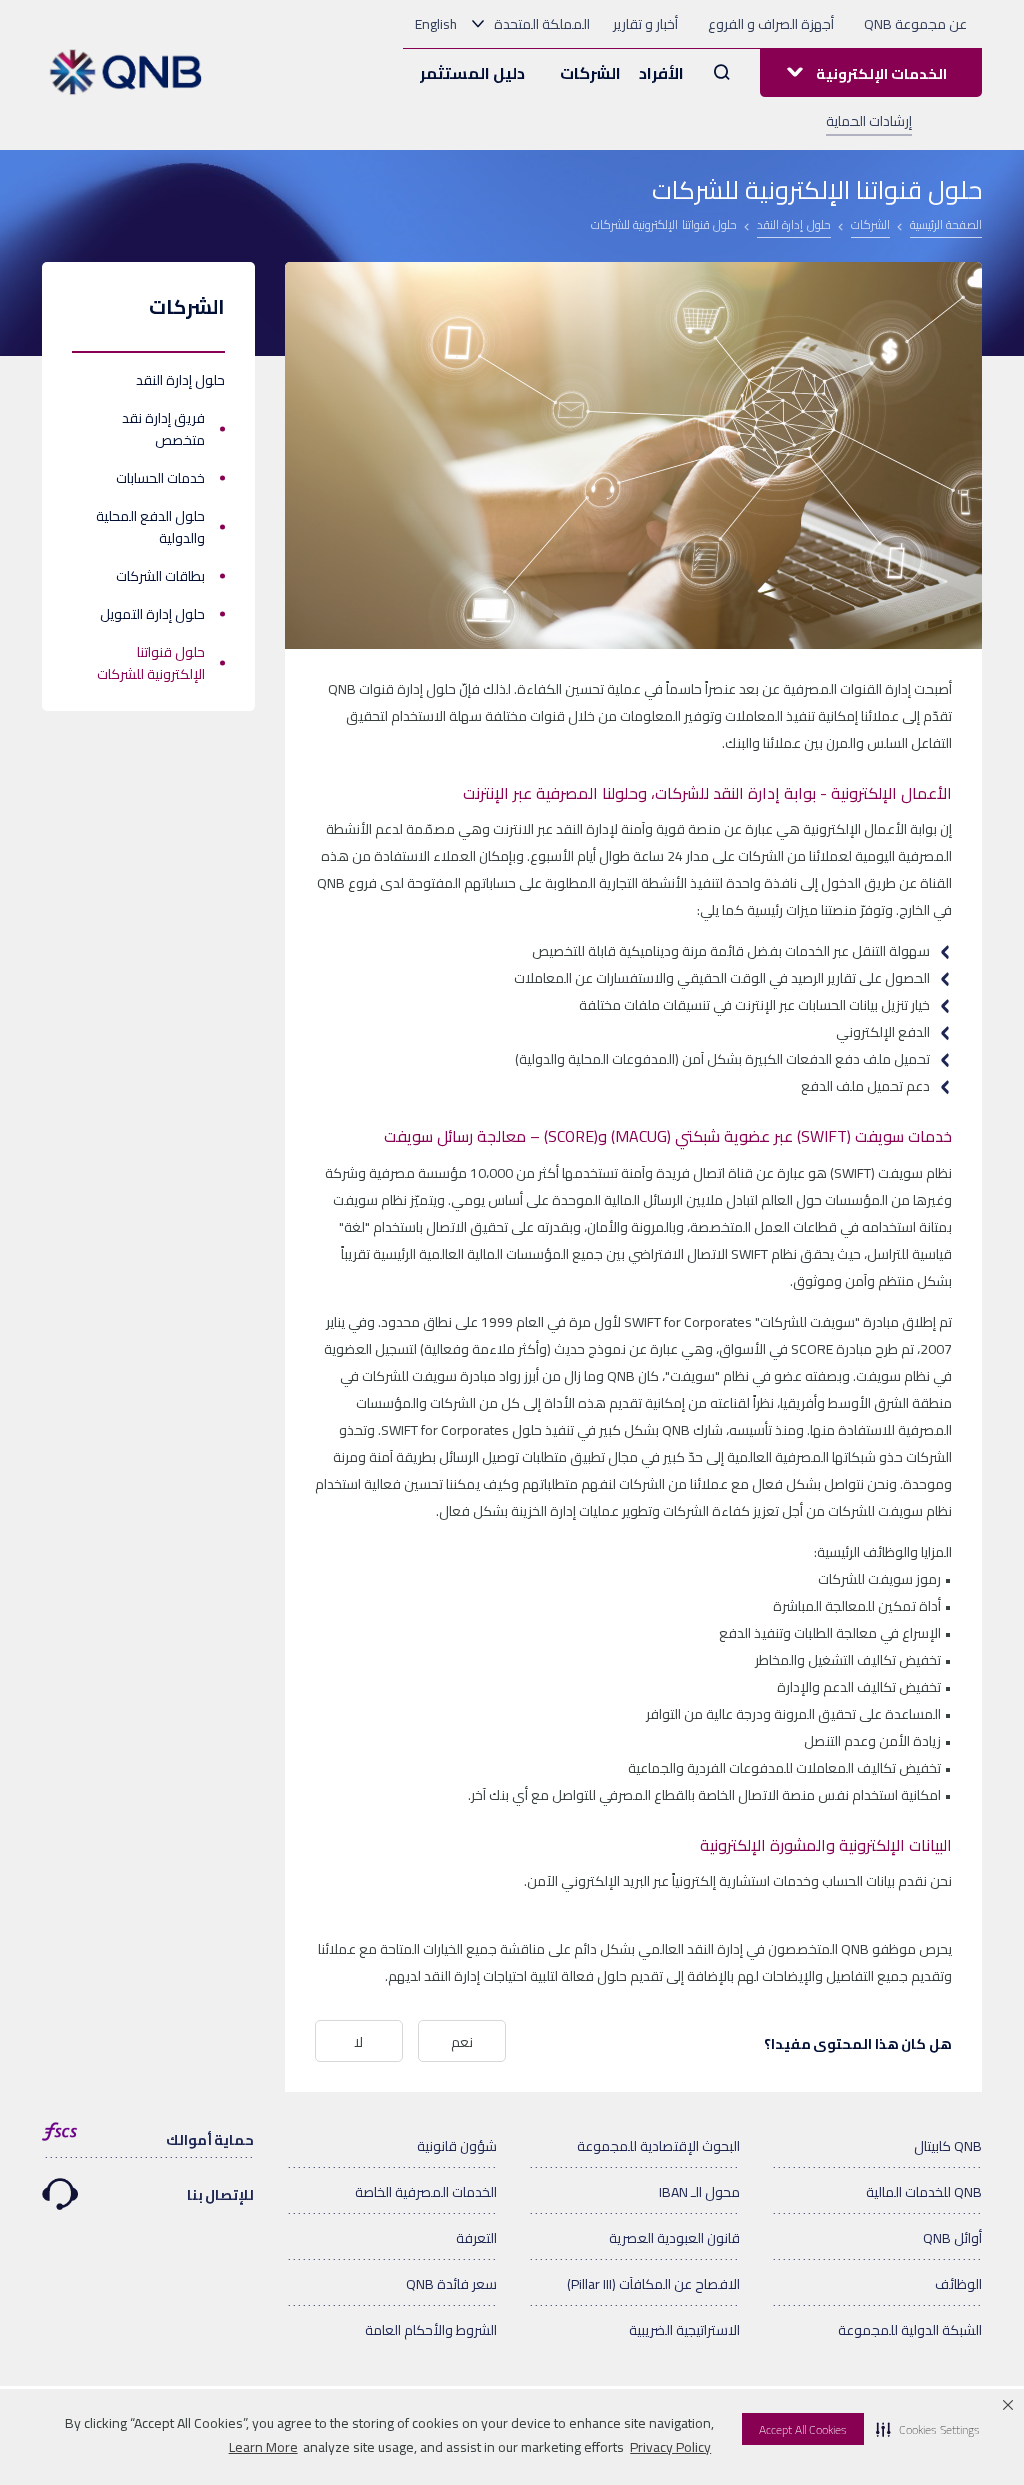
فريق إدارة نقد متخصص (163, 429)
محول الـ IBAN (699, 2192)
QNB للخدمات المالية (924, 2192)
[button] (928, 2429)
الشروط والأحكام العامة (431, 2330)
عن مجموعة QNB (915, 24)
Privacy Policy (670, 2447)
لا (358, 2042)
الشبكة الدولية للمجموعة (910, 2330)
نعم (462, 2042)
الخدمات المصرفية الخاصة (426, 2192)
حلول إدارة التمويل (152, 614)
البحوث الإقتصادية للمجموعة (658, 2146)
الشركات (590, 73)
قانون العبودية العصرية (674, 2238)
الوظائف (958, 2284)
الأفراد (661, 73)
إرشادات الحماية (869, 121)
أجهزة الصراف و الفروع (771, 24)
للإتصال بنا (221, 2195)
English (436, 24)
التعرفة (476, 2238)
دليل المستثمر (472, 73)
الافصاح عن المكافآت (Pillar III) (653, 2284)
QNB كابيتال (948, 2146)
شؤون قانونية (457, 2146)
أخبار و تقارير (645, 24)
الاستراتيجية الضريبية (684, 2330)
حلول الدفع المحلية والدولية (150, 527)
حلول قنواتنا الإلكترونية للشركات (151, 663)
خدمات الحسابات (160, 478)
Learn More (263, 2447)
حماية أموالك (210, 2140)
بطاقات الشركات (160, 576)
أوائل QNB (952, 2238)
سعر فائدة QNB (451, 2284)
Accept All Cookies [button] (803, 2429)
